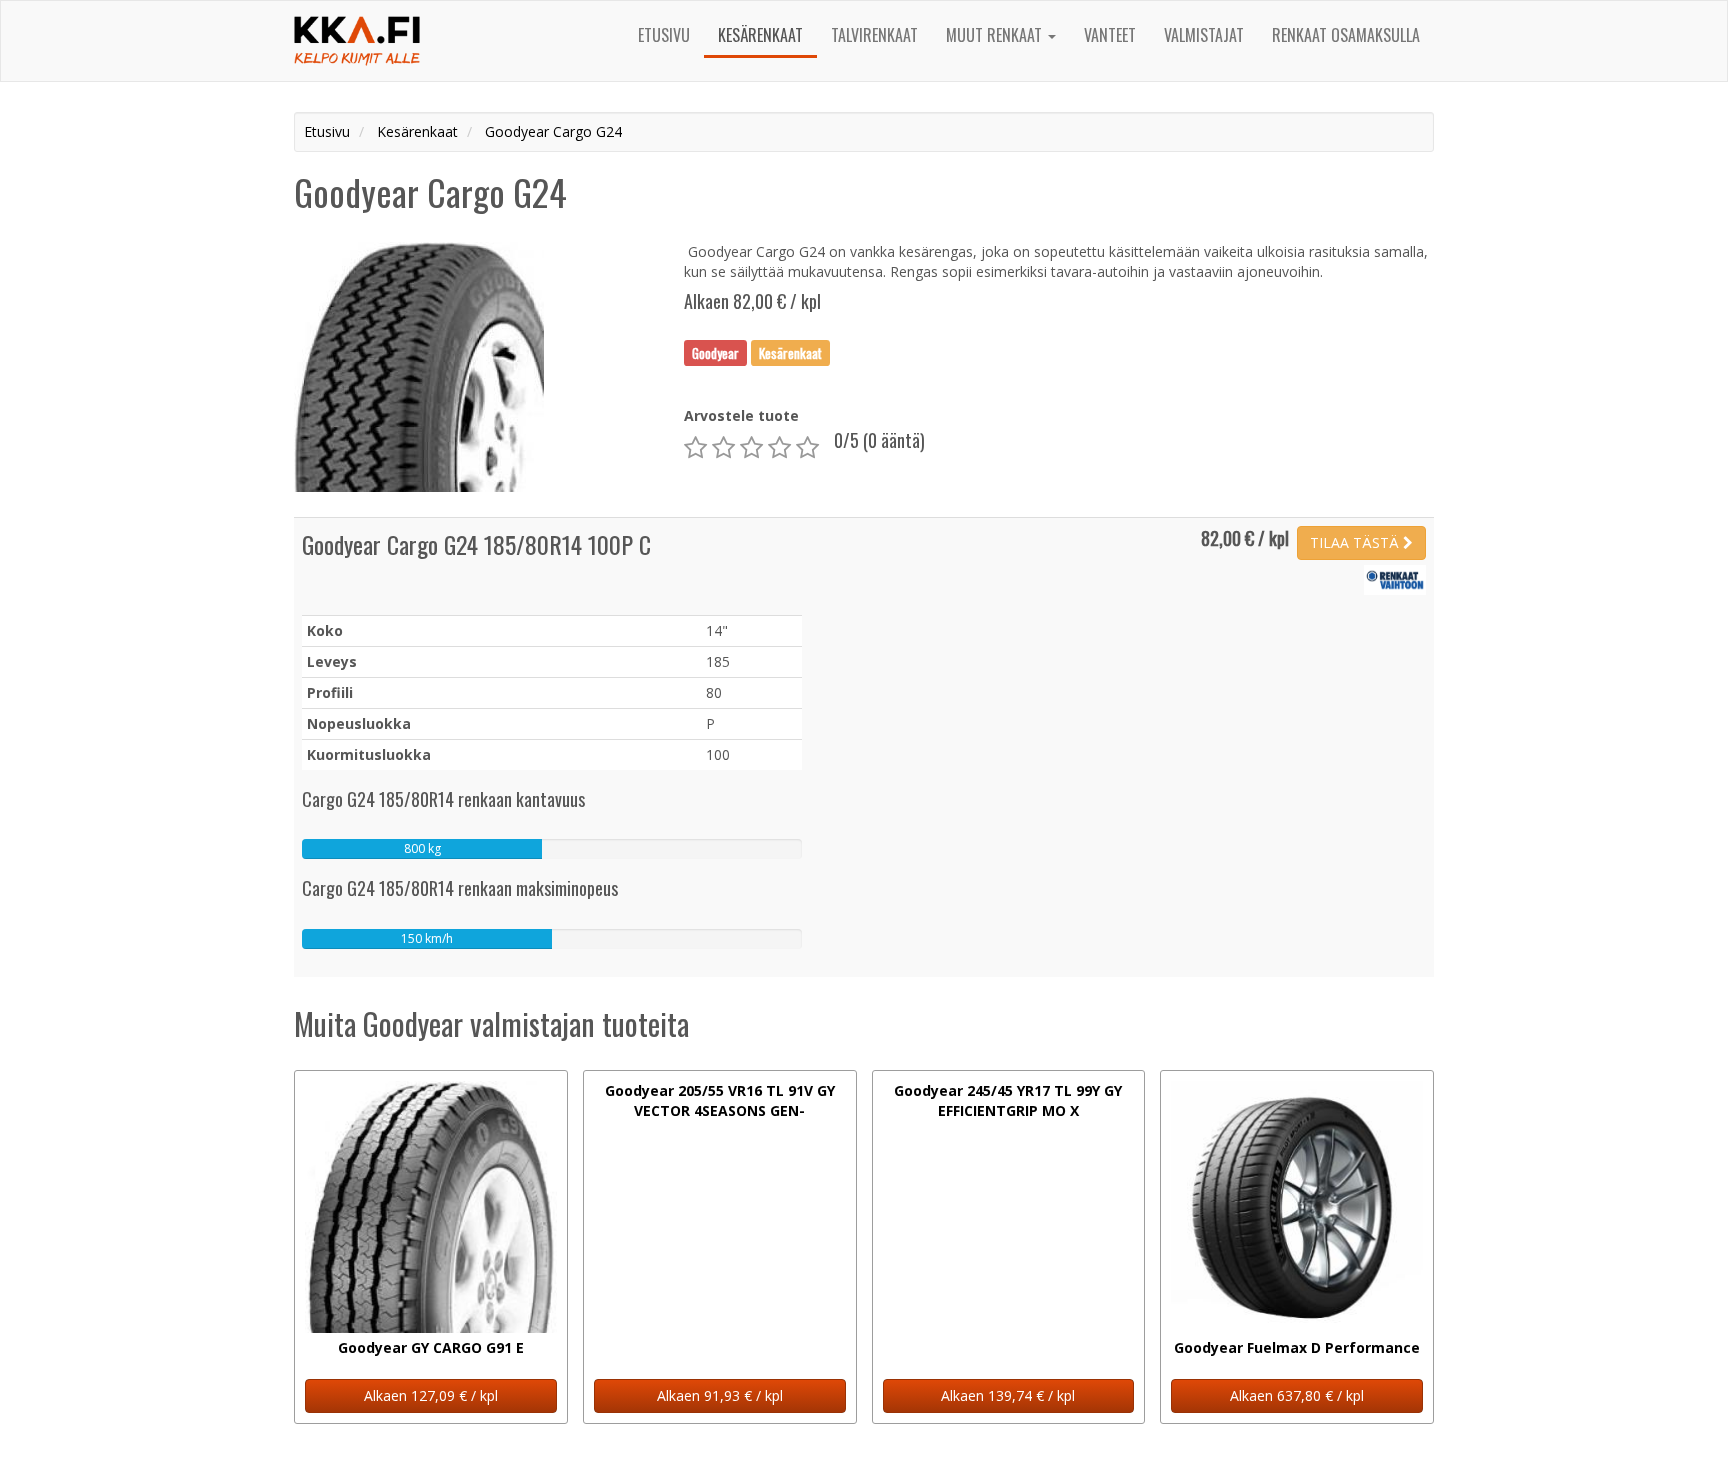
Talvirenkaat (874, 35)
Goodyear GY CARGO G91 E (431, 1347)
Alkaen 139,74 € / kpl (1008, 1395)
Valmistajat (1204, 35)
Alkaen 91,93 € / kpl (720, 1395)
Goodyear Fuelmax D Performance (1297, 1347)
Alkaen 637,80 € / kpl (1297, 1395)
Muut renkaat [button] (996, 35)
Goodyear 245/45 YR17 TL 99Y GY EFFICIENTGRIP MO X (1008, 1100)
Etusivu (664, 35)
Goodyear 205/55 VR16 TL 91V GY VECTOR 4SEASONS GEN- (720, 1100)
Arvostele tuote (741, 415)
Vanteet (1110, 35)
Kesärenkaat (760, 35)
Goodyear (715, 352)
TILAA (1354, 542)
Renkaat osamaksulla (1346, 35)
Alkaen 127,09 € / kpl (431, 1395)
